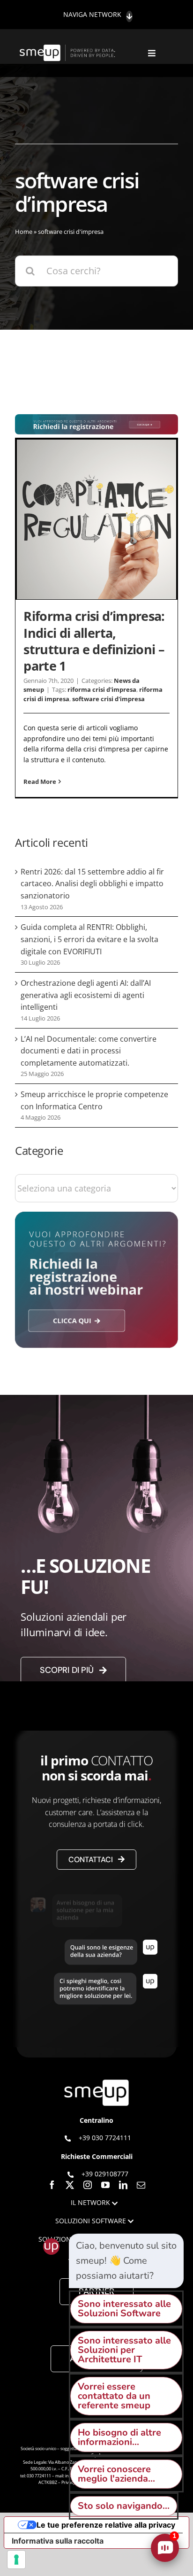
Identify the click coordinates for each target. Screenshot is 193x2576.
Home (24, 232)
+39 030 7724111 (105, 2138)
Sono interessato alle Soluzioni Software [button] (124, 2309)
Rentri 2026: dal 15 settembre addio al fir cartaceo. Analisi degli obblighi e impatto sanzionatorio (92, 884)
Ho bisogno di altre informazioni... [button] (119, 2437)
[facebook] (52, 2185)
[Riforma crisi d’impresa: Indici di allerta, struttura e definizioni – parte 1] (96, 519)
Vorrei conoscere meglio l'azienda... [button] (116, 2474)
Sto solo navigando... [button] (124, 2506)
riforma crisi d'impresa (102, 689)
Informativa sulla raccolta (58, 2541)
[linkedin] (123, 2185)
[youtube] (105, 2185)
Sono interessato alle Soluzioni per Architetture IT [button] (124, 2350)
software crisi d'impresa (108, 699)
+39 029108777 (105, 2174)
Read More (40, 781)
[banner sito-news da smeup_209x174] (96, 1216)
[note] (126, 2261)
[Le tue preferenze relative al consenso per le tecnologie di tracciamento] (16, 2560)
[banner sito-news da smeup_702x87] (96, 419)
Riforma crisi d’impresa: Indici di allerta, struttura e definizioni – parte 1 (94, 641)
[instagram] (88, 2185)
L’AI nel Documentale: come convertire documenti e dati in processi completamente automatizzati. (89, 1051)
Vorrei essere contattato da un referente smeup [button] (114, 2396)
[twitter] (70, 2185)
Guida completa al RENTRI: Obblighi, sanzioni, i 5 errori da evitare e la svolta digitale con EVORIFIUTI (89, 939)
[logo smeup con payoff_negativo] (68, 49)
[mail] (141, 2185)
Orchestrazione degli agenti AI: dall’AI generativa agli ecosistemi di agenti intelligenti (86, 995)
